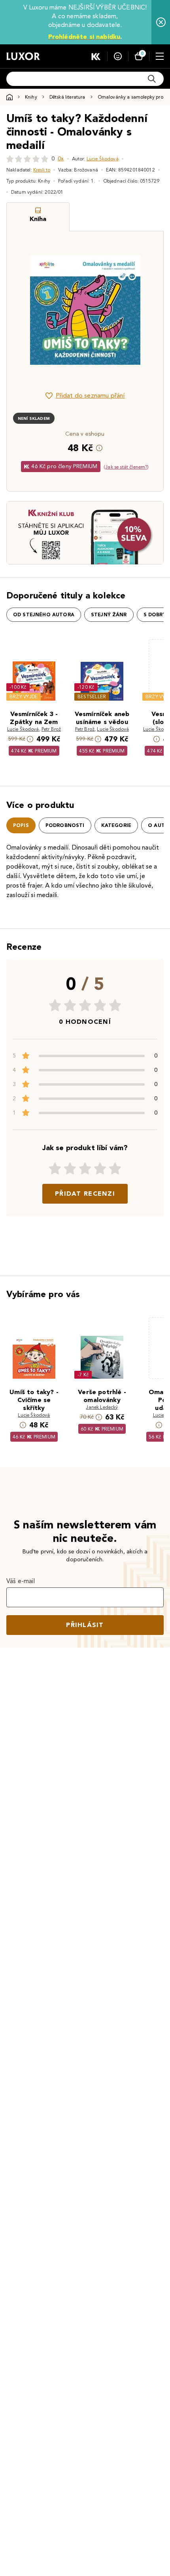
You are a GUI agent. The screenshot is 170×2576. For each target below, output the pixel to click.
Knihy (31, 97)
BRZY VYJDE (24, 696)
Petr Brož (51, 729)
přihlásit (85, 1625)
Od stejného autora (44, 615)
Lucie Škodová (103, 159)
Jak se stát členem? (126, 467)
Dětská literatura (67, 97)
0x (61, 159)
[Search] (152, 79)
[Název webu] (23, 56)
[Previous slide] (26, 310)
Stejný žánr (109, 615)
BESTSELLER (92, 696)
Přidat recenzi (85, 1194)
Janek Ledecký (102, 1407)
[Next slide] (144, 310)
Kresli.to (42, 170)
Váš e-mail (21, 1581)
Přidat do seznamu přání (90, 395)
